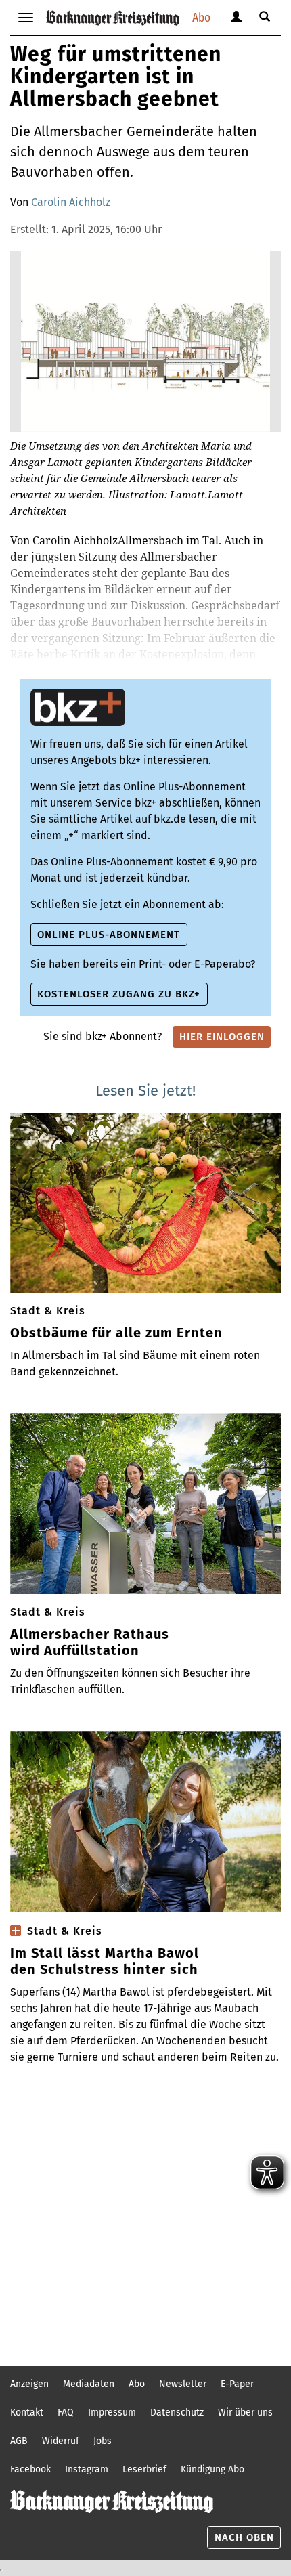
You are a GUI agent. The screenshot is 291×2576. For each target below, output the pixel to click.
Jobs (103, 2441)
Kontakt (27, 2412)
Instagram (87, 2469)
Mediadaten (89, 2384)
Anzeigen (29, 2384)
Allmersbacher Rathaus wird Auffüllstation (90, 1642)
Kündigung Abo (212, 2469)
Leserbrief (144, 2469)
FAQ (66, 2412)
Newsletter (183, 2384)
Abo (201, 17)
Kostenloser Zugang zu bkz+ (119, 994)
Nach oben (244, 2537)
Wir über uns (245, 2412)
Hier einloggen (222, 1037)
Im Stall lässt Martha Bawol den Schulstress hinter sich (105, 1961)
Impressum (112, 2412)
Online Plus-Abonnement (109, 935)
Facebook (30, 2469)
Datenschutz (177, 2412)
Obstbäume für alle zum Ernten (116, 1333)
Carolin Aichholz (71, 202)
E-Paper (237, 2384)
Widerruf (61, 2441)
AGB (19, 2441)
